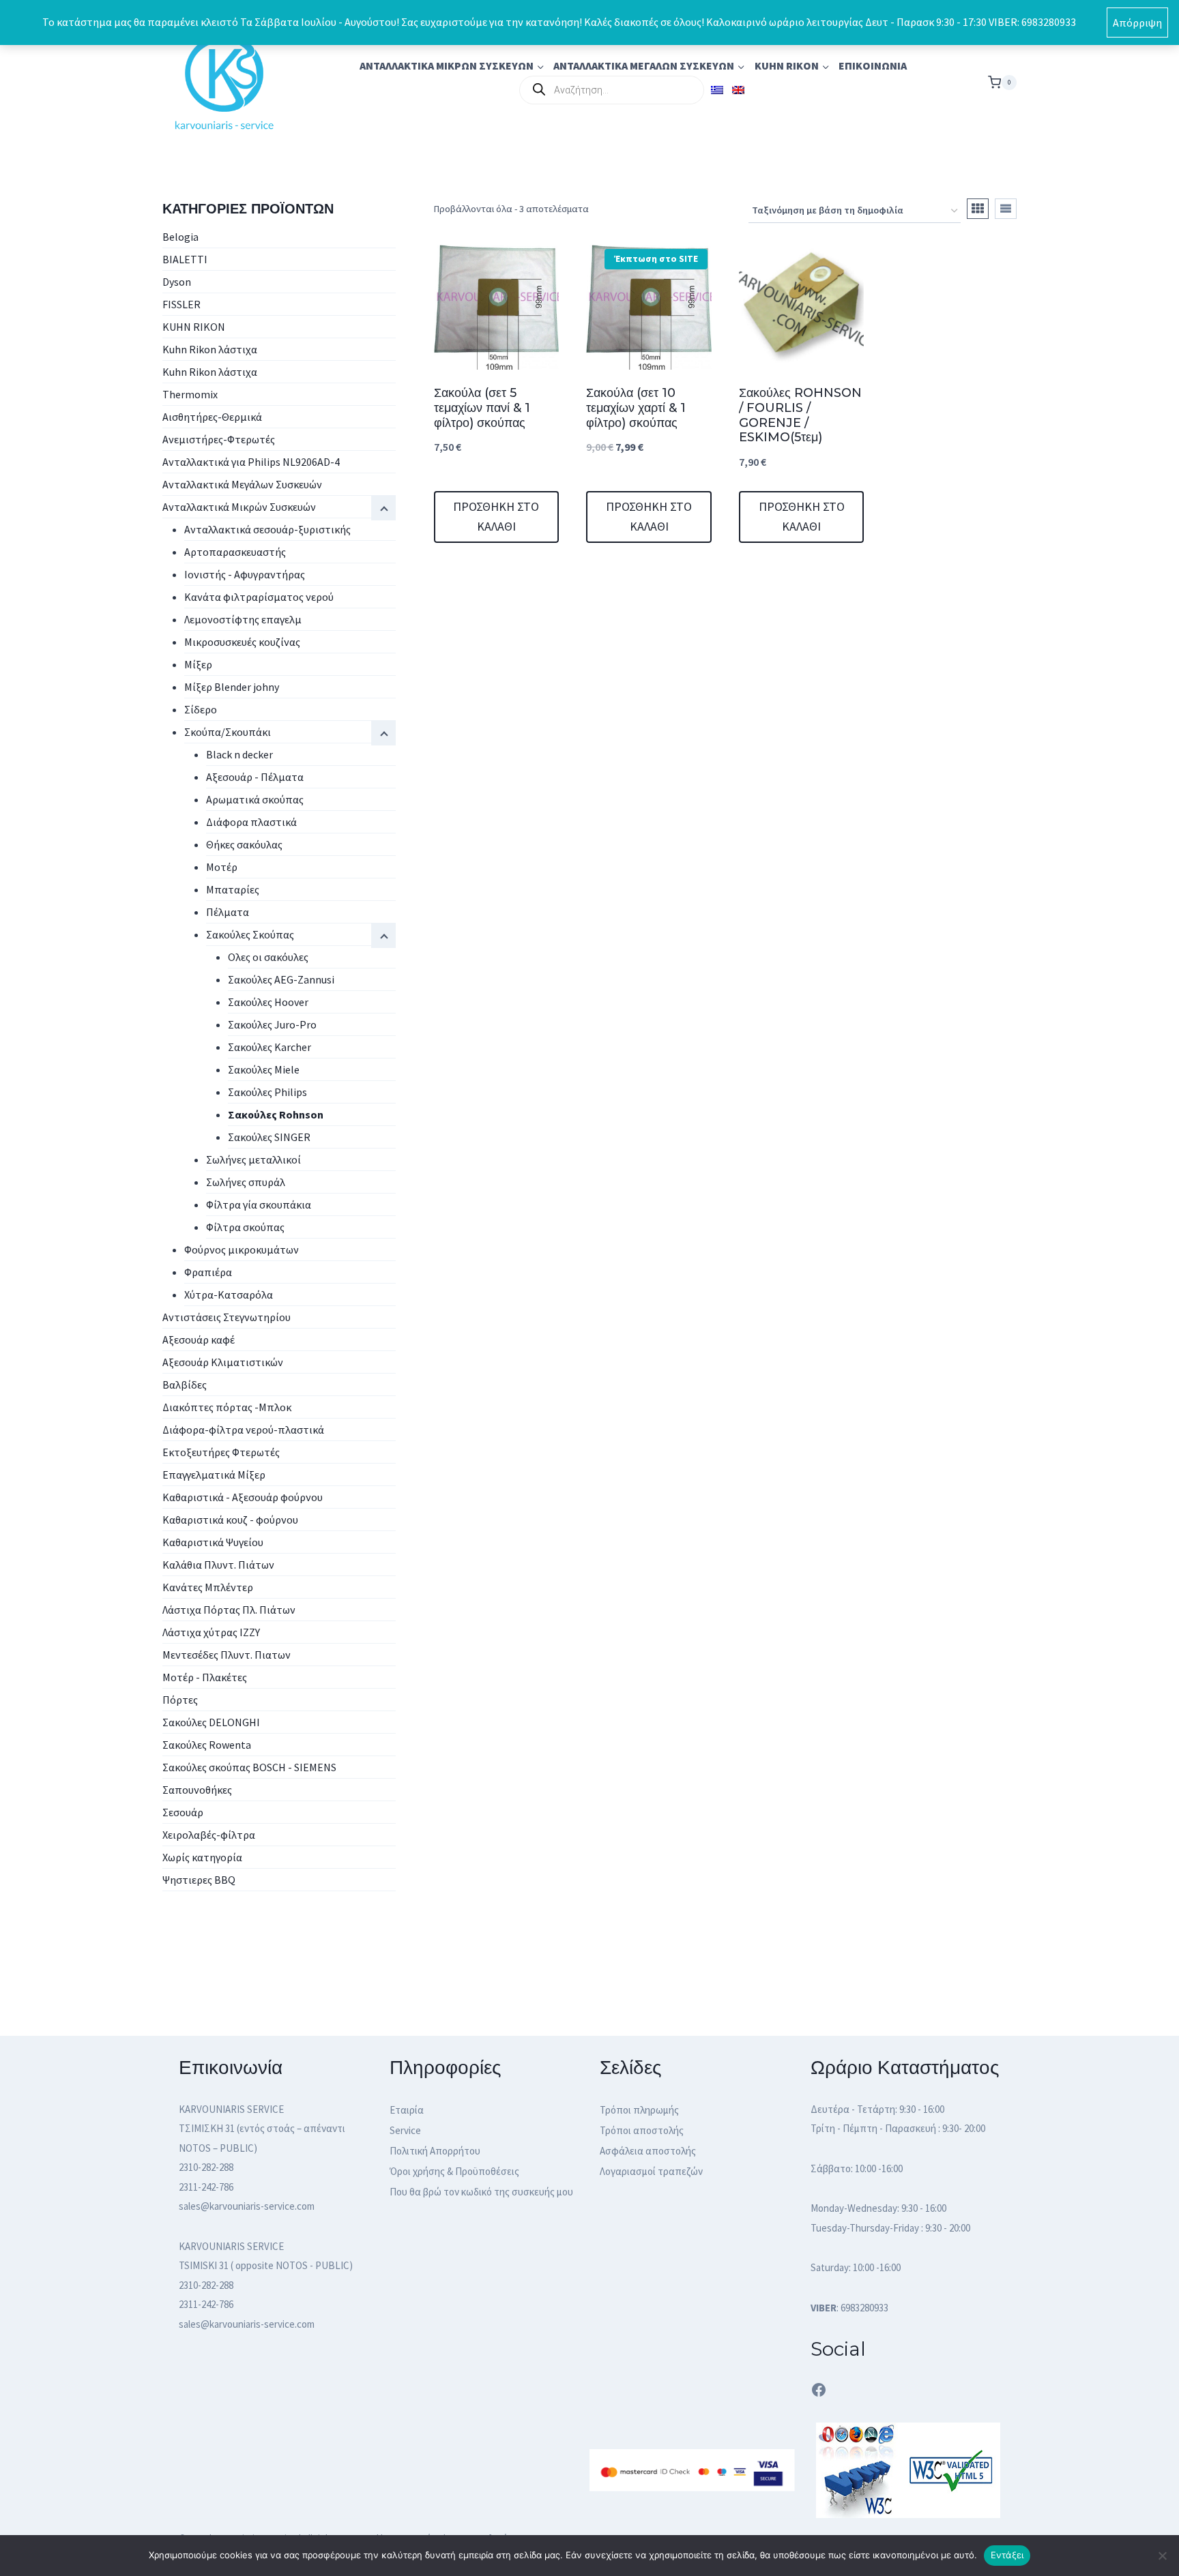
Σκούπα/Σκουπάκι (228, 732)
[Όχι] (1162, 2556)
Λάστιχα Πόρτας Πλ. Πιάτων (229, 1610)
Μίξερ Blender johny (232, 687)
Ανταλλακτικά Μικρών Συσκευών (239, 507)
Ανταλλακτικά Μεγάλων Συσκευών (242, 484)
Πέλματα (228, 912)
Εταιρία (407, 2110)
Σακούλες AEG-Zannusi (281, 979)
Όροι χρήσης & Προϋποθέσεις (454, 2171)
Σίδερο (201, 709)
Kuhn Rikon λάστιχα (210, 349)
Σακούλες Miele (264, 1069)
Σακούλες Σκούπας (250, 934)
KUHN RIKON (194, 327)
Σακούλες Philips (267, 1092)
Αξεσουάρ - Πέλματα (255, 777)
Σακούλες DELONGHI (211, 1722)
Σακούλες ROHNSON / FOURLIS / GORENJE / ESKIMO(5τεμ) (800, 415)
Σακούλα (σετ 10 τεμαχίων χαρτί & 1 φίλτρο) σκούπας (636, 408)
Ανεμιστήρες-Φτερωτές (219, 439)
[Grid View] (978, 209)
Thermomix (190, 394)
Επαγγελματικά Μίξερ (214, 1475)
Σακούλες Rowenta (207, 1745)
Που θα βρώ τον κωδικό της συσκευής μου (481, 2192)
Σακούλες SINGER (269, 1137)
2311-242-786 (206, 2187)
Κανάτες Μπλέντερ (208, 1587)
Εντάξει (1007, 2555)
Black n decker (239, 754)
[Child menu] (383, 936)
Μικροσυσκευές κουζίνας (242, 642)
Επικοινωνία (873, 65)
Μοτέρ (222, 867)
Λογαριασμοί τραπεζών (651, 2171)
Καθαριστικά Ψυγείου (213, 1542)
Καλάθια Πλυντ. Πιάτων (218, 1565)
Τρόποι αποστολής (642, 2130)
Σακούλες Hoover (268, 1002)
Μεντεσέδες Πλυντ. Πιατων (227, 1655)
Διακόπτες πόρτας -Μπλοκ (227, 1407)
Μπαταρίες (233, 889)
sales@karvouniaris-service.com (247, 2206)
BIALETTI (185, 259)
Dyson (177, 282)
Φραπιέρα (208, 1272)
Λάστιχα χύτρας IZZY (211, 1632)
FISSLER (181, 304)
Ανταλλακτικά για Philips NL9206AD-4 (251, 462)
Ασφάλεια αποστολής (648, 2151)
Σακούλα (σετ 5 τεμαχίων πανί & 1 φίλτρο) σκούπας (482, 408)
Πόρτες (180, 1700)
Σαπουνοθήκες (197, 1790)
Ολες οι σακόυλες (268, 957)
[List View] (1006, 209)
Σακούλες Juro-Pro (272, 1024)
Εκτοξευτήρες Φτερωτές (221, 1452)
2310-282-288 (206, 2167)
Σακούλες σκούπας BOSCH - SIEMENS (249, 1767)
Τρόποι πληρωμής (639, 2110)
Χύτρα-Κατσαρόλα (229, 1294)
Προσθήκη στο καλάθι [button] (496, 516)
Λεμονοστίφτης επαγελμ (243, 619)
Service (405, 2130)
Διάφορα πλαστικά (251, 822)
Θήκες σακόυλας (244, 844)
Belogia (180, 237)
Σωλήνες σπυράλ (246, 1182)
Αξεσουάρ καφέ (199, 1339)
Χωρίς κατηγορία (202, 1857)
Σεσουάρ (183, 1812)
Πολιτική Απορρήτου (435, 2151)
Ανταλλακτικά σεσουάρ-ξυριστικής (267, 529)
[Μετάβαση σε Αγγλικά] (738, 90)
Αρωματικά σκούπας (255, 799)
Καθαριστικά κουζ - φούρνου (230, 1520)
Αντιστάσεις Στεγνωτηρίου (227, 1317)
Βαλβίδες (185, 1385)
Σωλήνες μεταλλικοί (253, 1159)
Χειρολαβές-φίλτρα (209, 1835)
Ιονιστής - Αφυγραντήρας (245, 574)
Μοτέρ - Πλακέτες (205, 1677)
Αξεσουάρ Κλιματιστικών (223, 1362)
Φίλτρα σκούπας (245, 1227)
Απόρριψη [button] (1137, 23)
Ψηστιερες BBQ (199, 1880)
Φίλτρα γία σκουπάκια (259, 1204)
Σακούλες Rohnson (276, 1114)
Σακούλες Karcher (270, 1047)
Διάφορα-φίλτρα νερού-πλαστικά (243, 1430)
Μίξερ (198, 664)
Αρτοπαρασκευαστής (235, 552)
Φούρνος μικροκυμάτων (242, 1249)
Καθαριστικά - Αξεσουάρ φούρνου (243, 1497)
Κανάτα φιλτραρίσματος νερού (259, 597)
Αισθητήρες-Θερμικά (212, 417)
